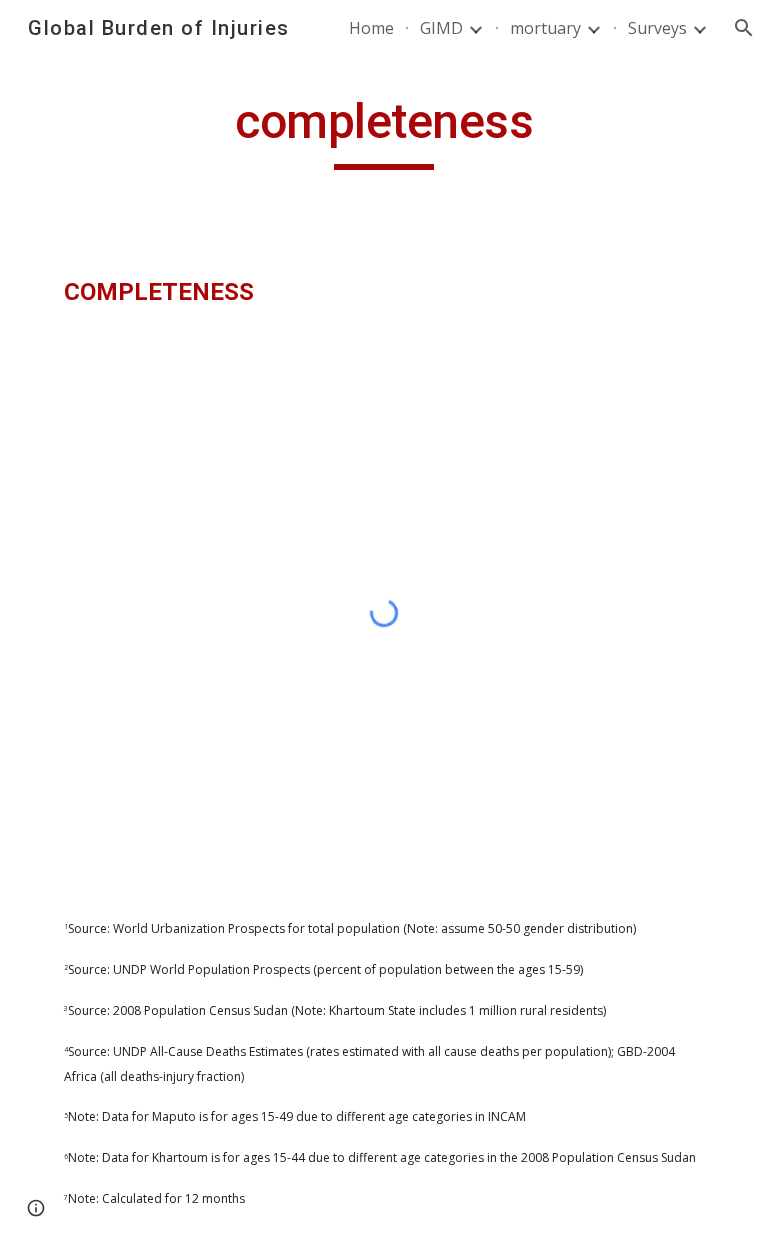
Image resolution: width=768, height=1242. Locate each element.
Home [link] (371, 28)
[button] (744, 28)
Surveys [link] (657, 28)
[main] (383, 131)
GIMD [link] (441, 28)
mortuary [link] (545, 28)
